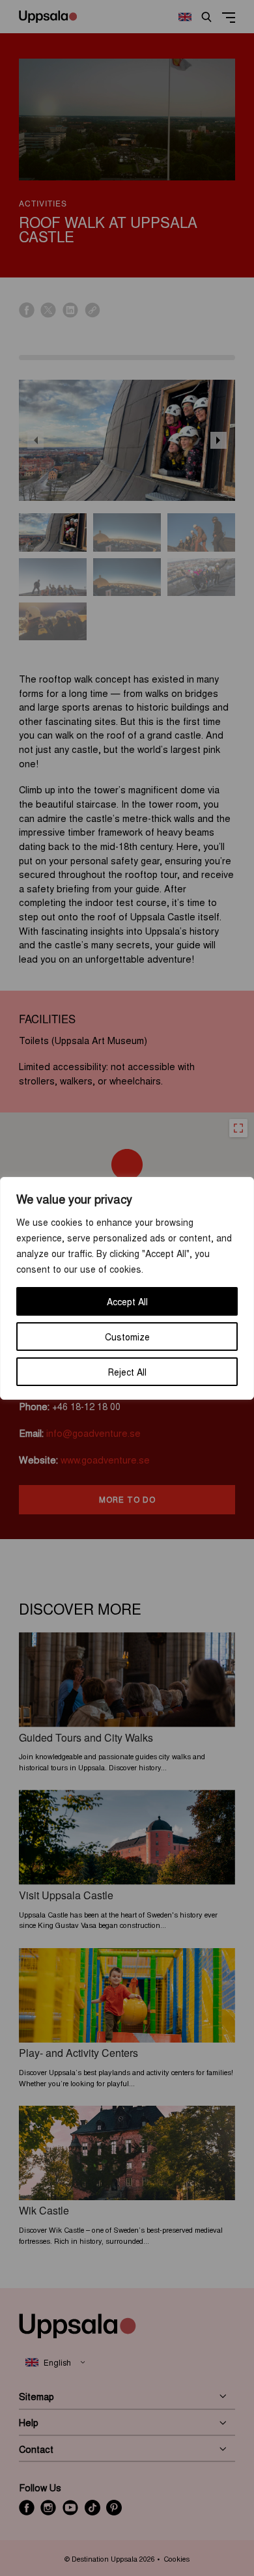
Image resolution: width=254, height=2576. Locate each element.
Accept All (127, 1301)
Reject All (127, 1372)
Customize (127, 1337)
